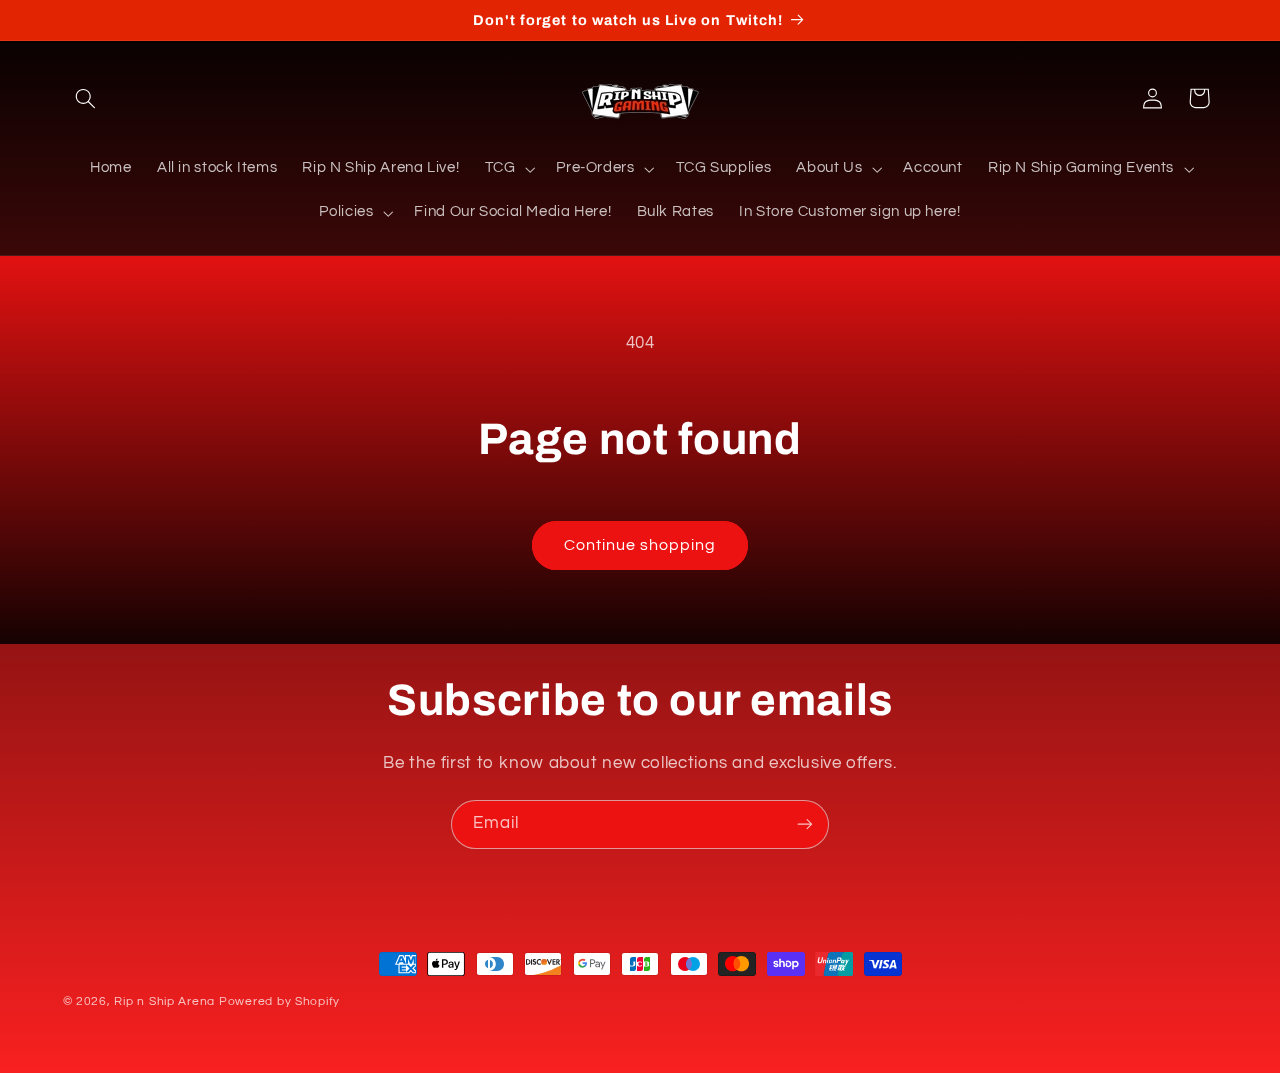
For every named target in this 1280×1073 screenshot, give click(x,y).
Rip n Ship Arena (164, 1001)
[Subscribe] (805, 824)
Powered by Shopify (279, 1001)
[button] (86, 98)
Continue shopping (640, 545)
